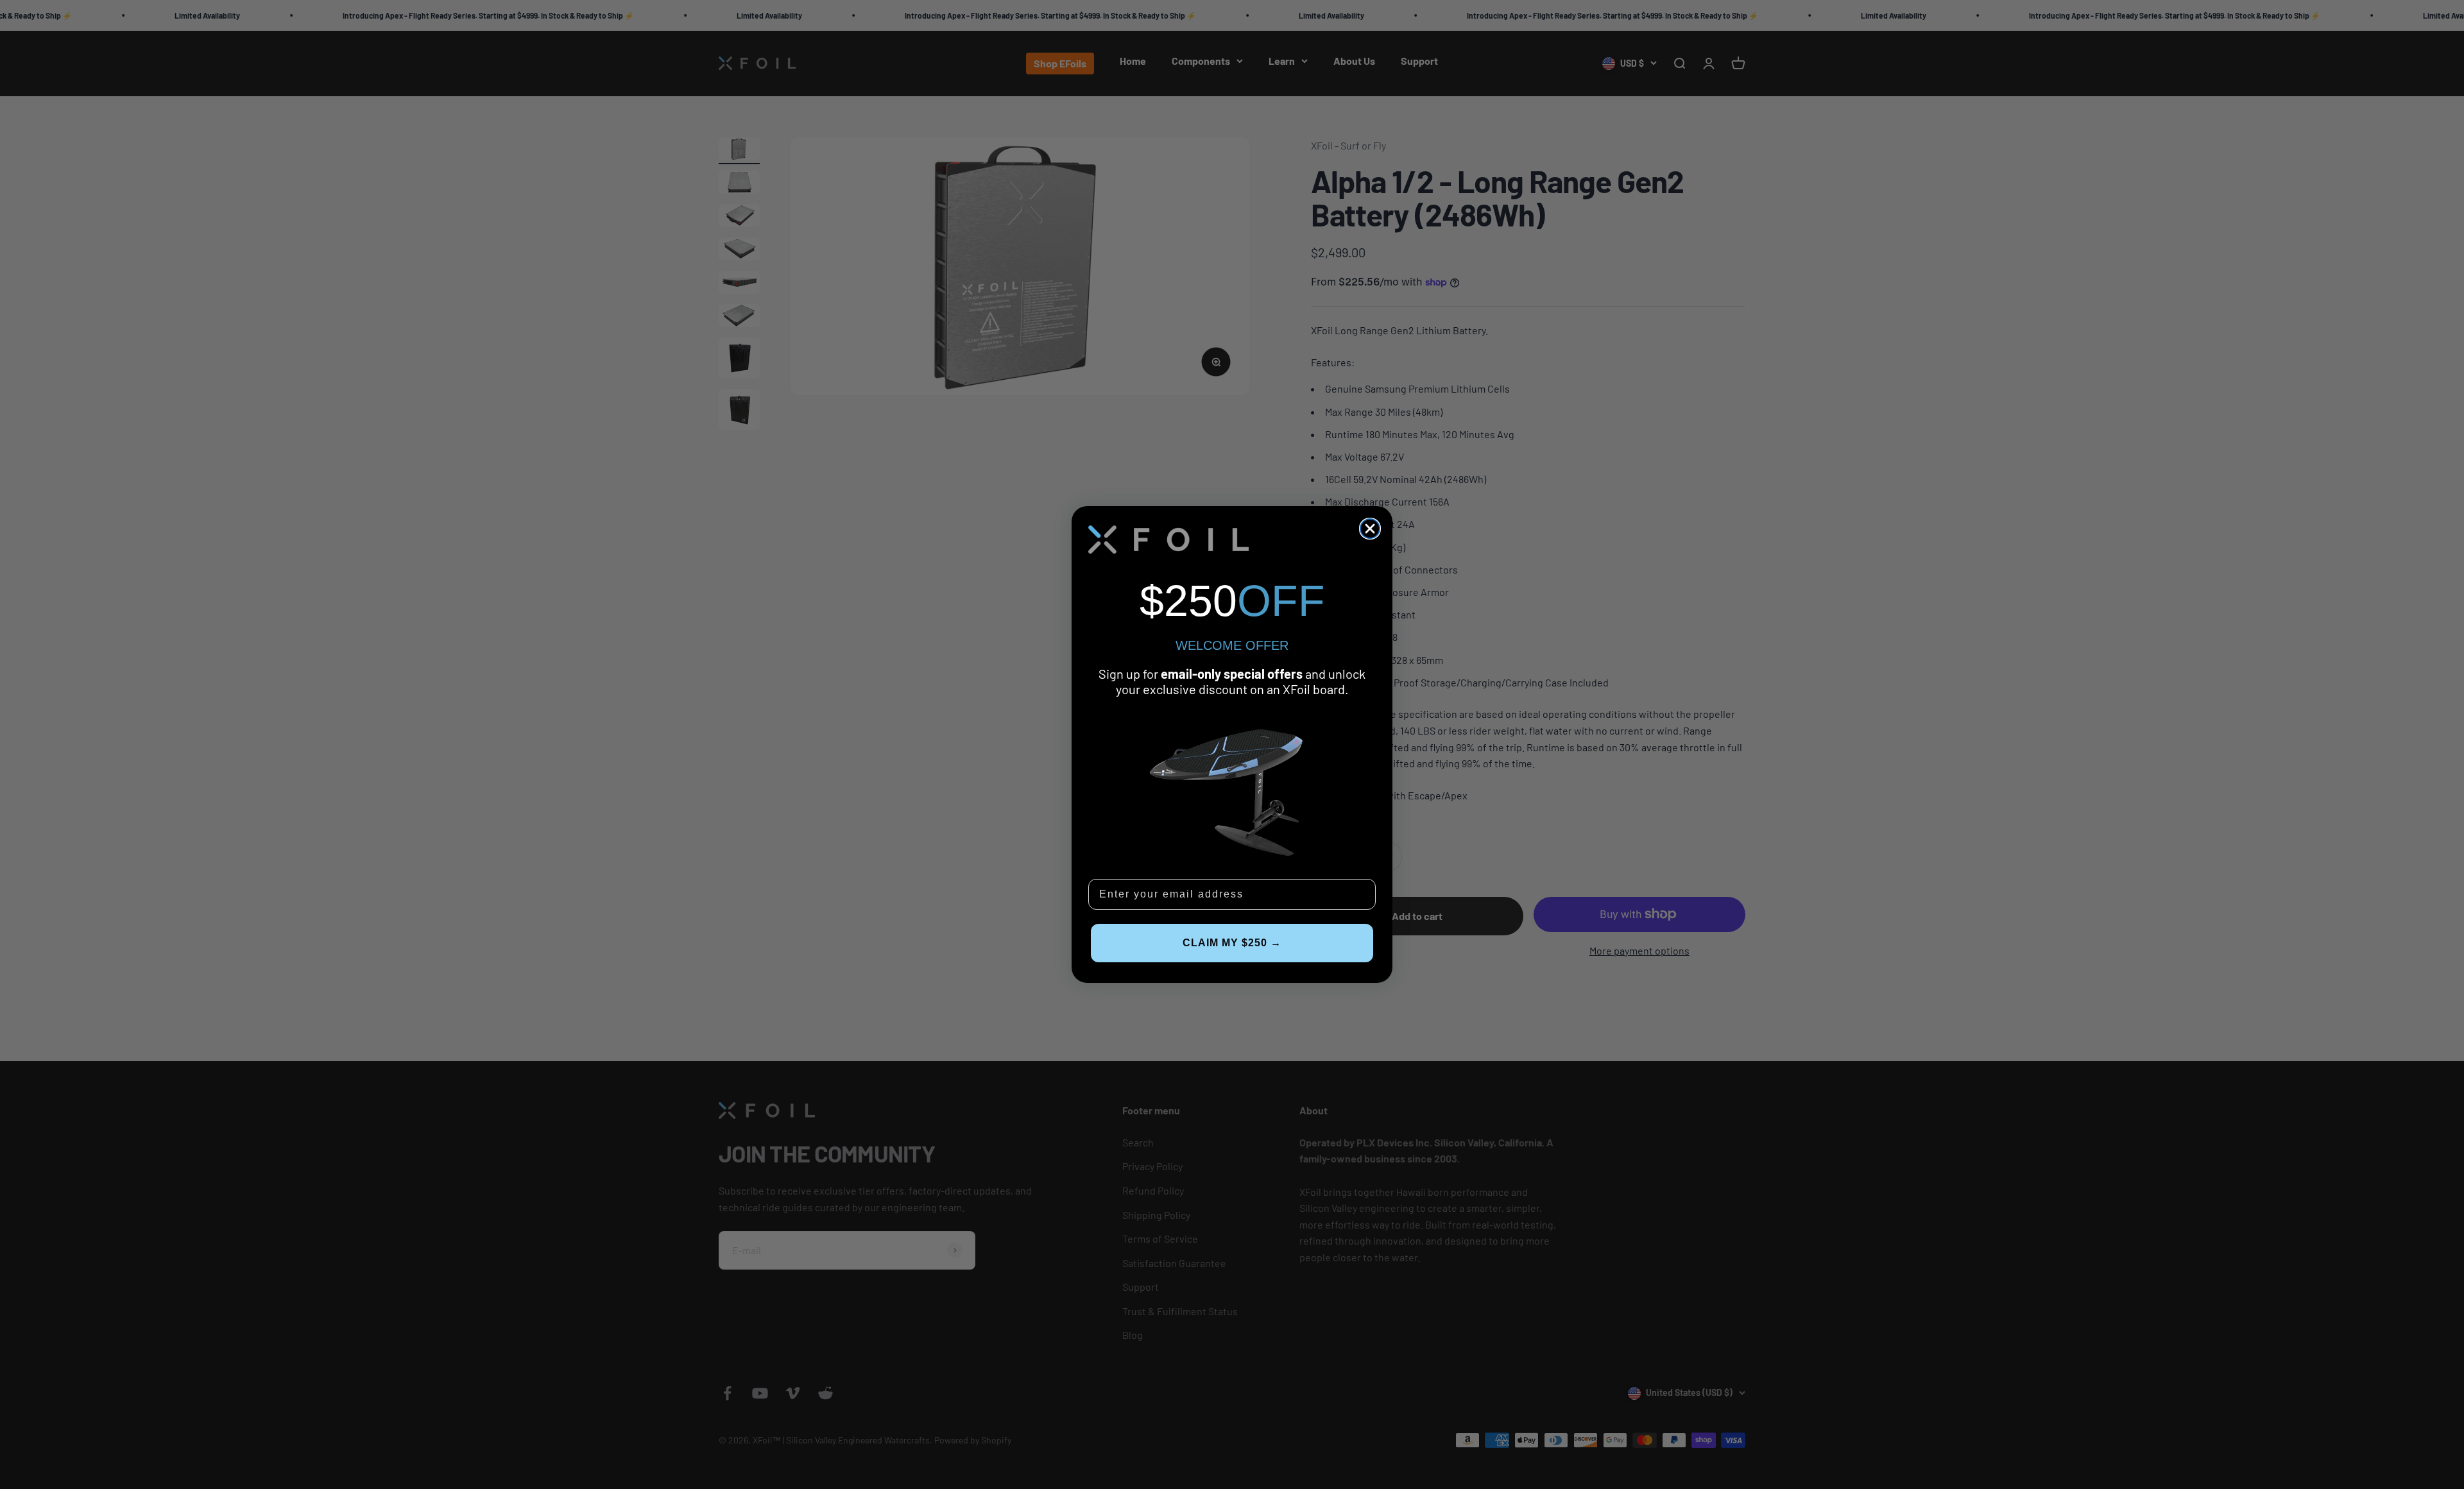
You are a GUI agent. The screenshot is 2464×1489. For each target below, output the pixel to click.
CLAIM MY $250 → (1232, 943)
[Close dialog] (1370, 529)
